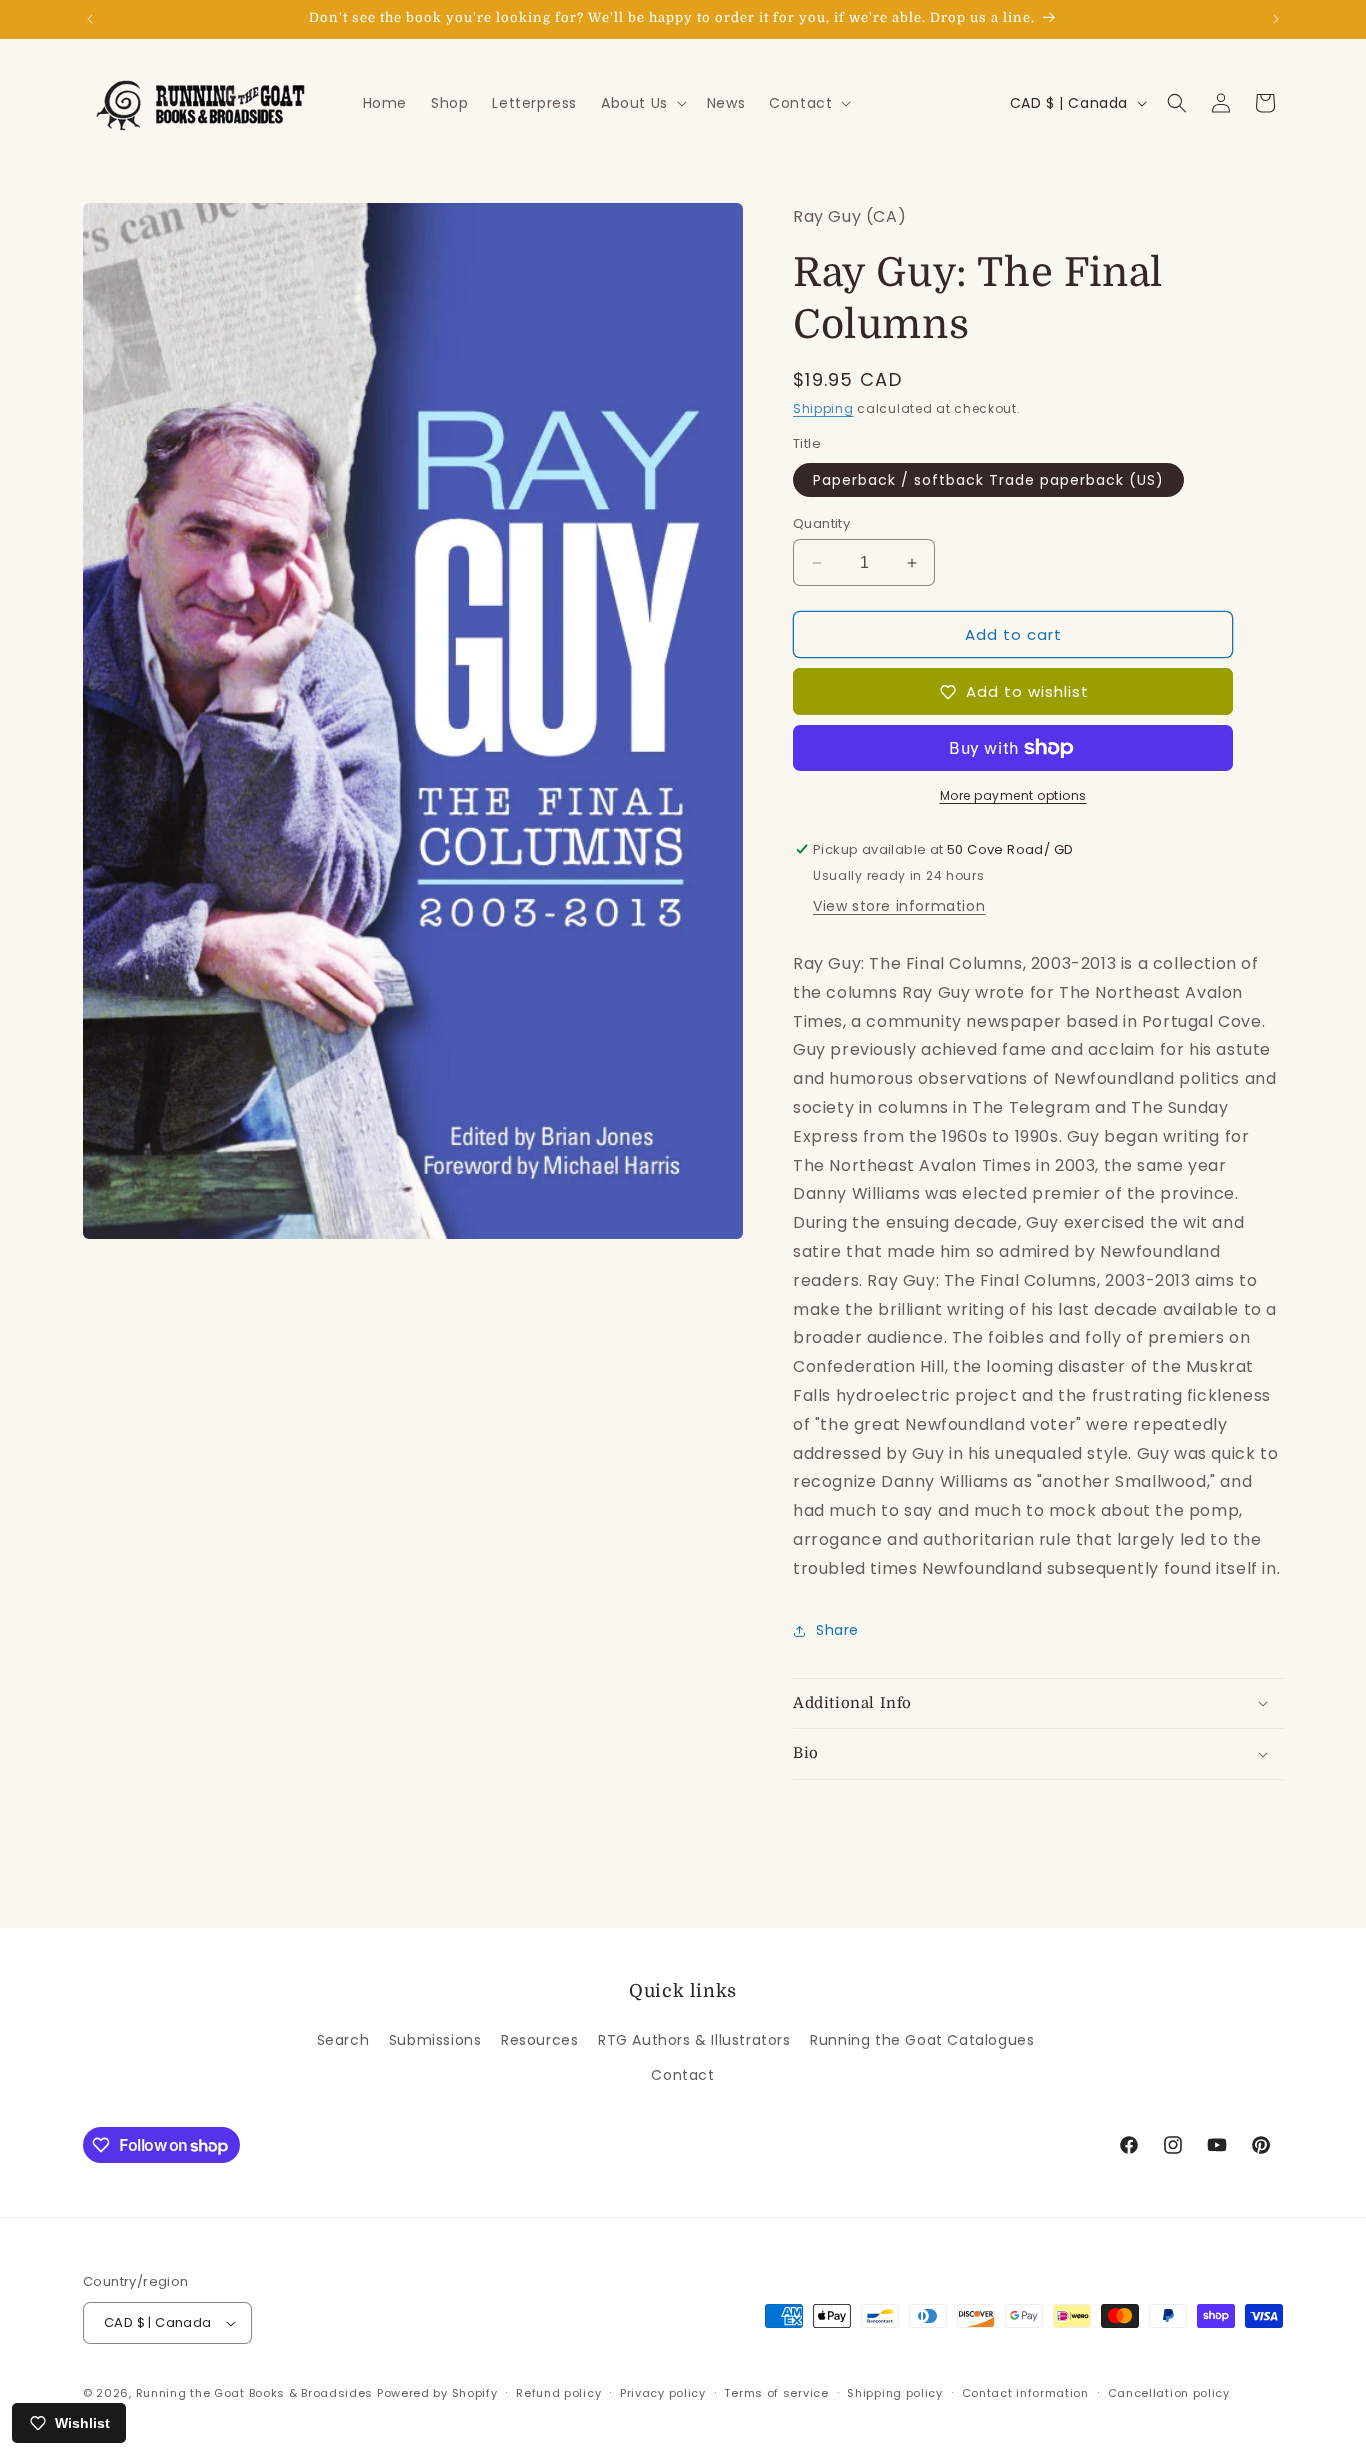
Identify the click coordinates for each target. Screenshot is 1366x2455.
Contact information (1025, 2393)
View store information (899, 906)
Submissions (435, 2040)
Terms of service (776, 2393)
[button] (642, 103)
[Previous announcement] (90, 19)
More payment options (1013, 795)
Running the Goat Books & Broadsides (255, 2393)
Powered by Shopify (437, 2393)
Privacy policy (663, 2393)
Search (343, 2040)
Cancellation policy (1169, 2393)
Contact (682, 2075)
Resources (539, 2040)
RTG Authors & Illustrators (694, 2040)
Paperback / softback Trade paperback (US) (988, 480)
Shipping (823, 408)
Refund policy (558, 2393)
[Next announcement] (1276, 19)
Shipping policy (895, 2393)
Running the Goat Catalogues (922, 2040)
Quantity (821, 523)
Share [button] (837, 1630)
